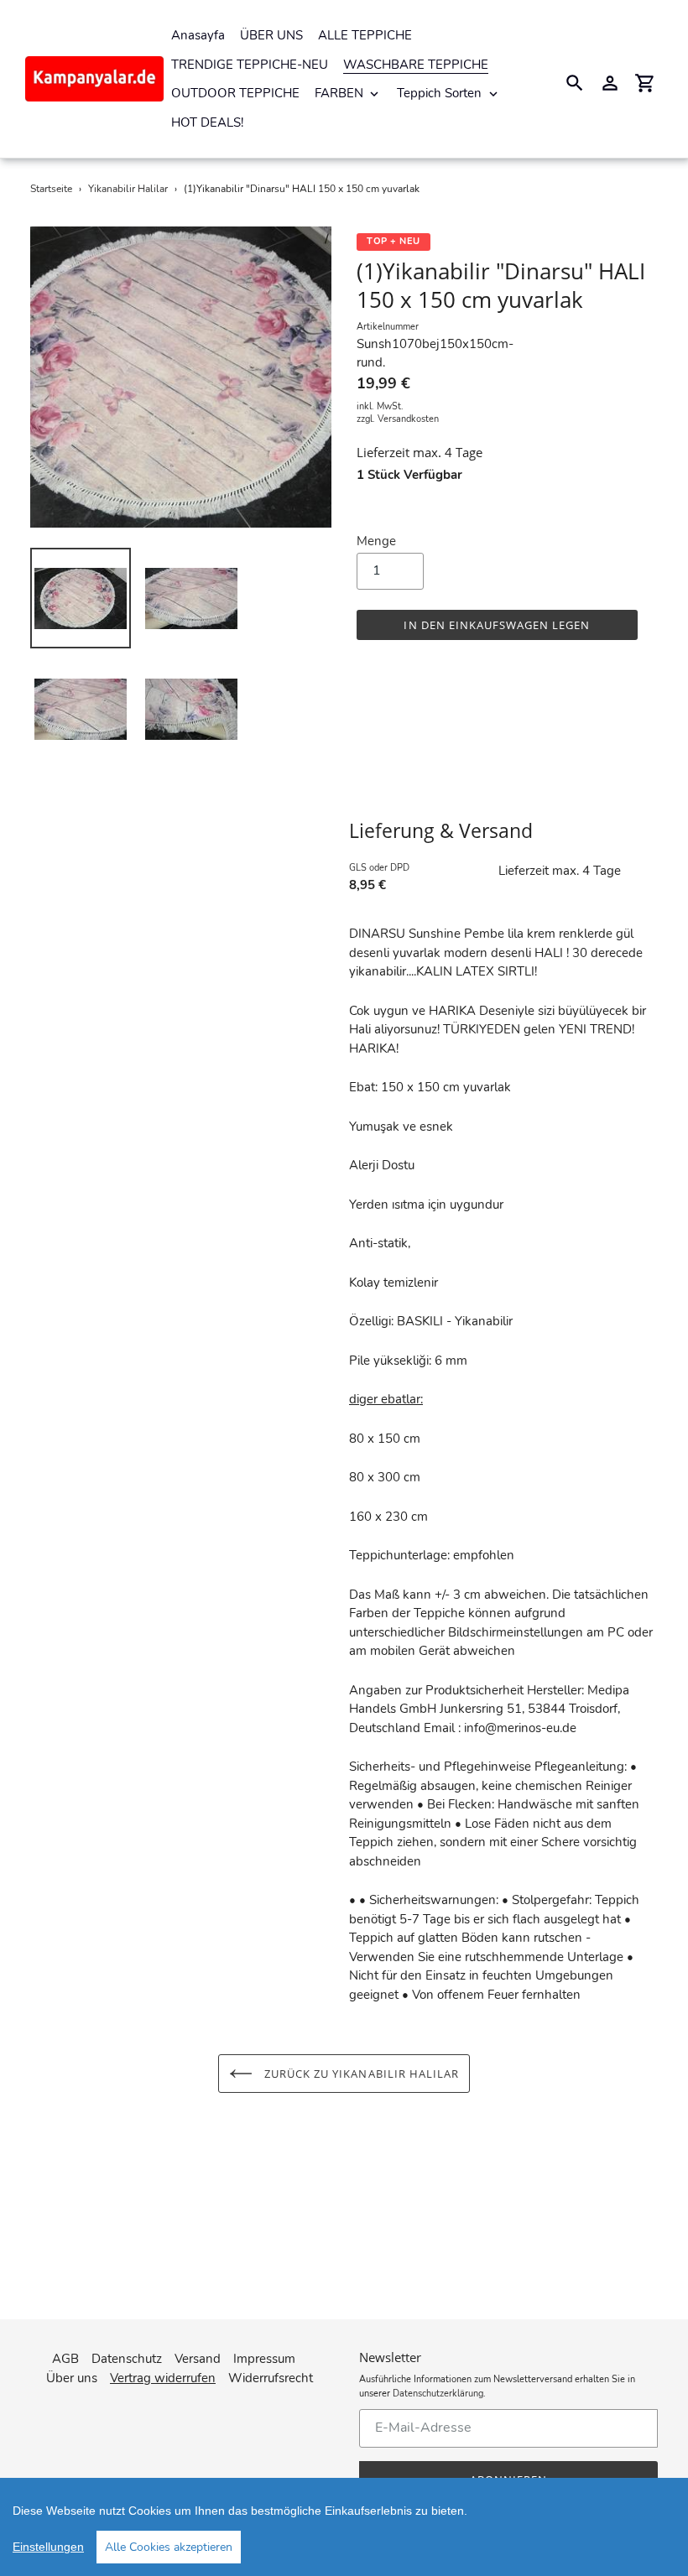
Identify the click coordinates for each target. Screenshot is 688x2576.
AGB (65, 2359)
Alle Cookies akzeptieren (169, 2547)
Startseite (51, 189)
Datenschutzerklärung (438, 2394)
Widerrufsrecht (271, 2378)
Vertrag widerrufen (163, 2378)
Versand (198, 2359)
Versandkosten (408, 419)
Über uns (72, 2378)
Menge (376, 541)
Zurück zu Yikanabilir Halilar (360, 2074)
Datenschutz (127, 2359)
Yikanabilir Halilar (128, 189)
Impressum (264, 2359)
